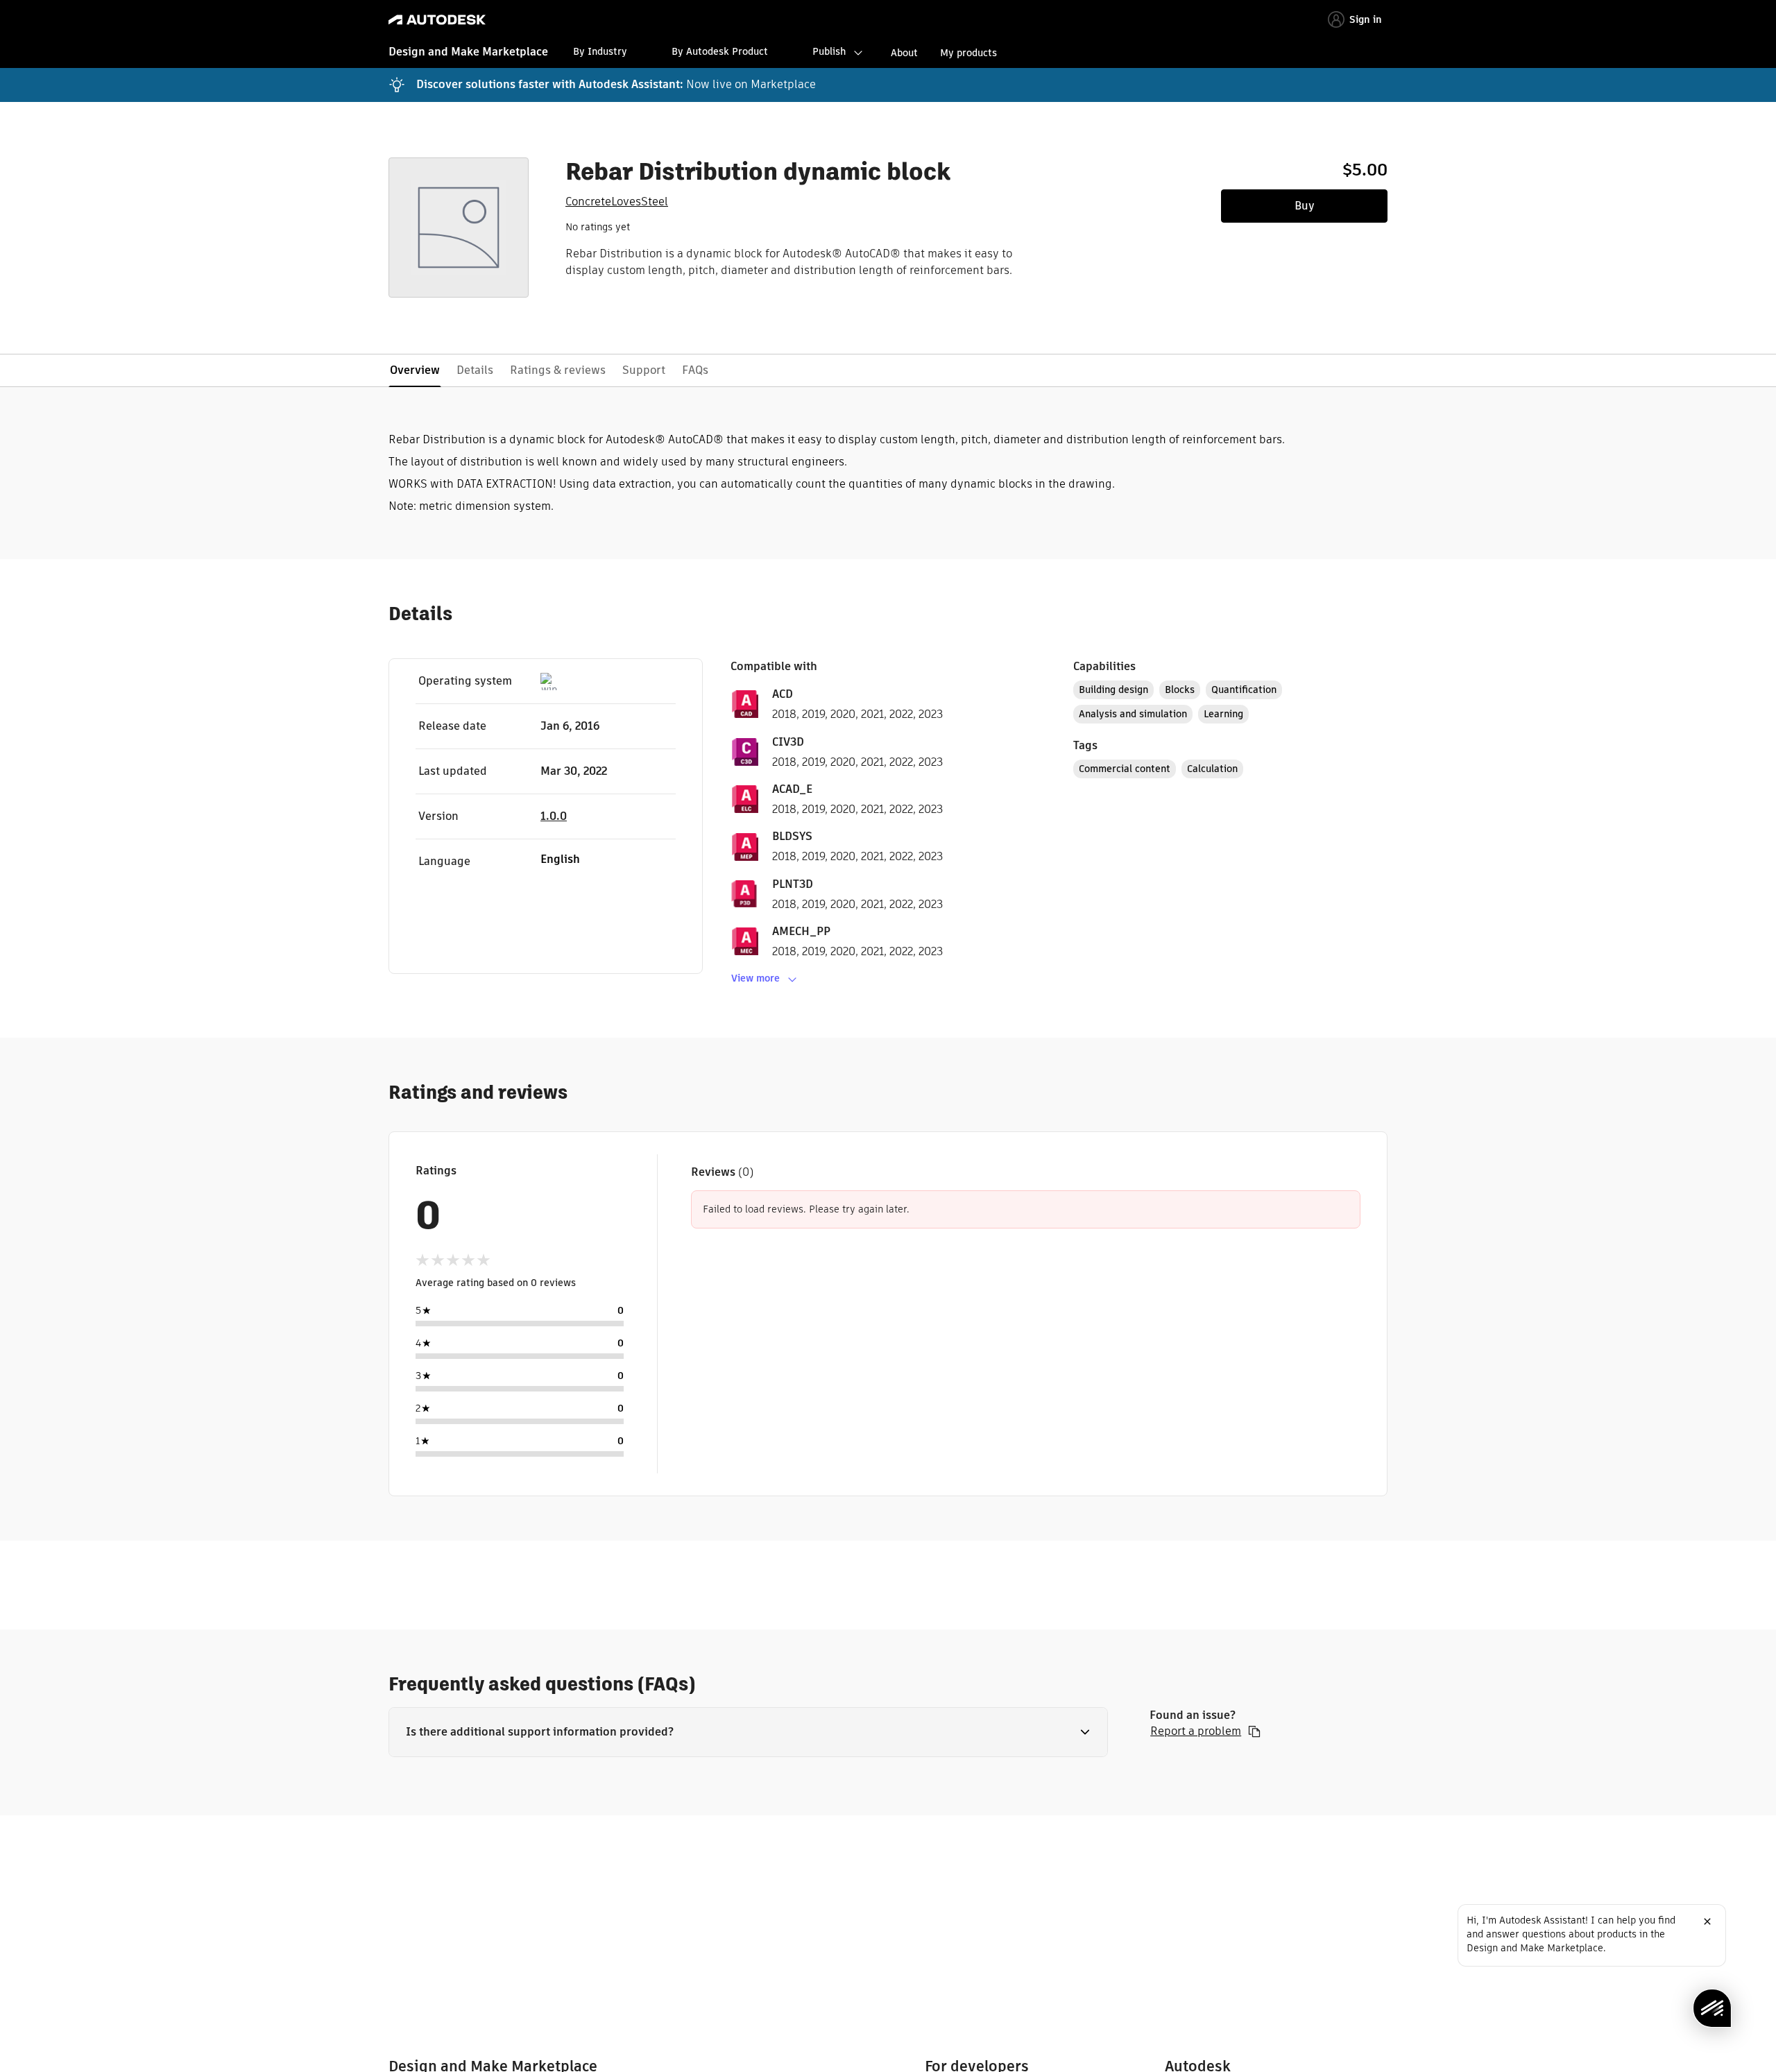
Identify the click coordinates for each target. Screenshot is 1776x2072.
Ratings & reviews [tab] (558, 370)
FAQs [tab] (695, 370)
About (904, 53)
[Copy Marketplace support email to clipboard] (1254, 1731)
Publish (829, 51)
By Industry (600, 51)
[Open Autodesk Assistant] (1712, 2008)
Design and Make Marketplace (468, 52)
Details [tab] (475, 370)
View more (755, 978)
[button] (748, 1732)
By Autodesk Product (720, 51)
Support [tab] (644, 370)
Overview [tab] (415, 370)
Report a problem (1196, 1731)
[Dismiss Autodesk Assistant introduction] (1707, 1921)
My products (968, 53)
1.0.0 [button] (554, 816)
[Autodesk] (437, 20)
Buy (1305, 206)
